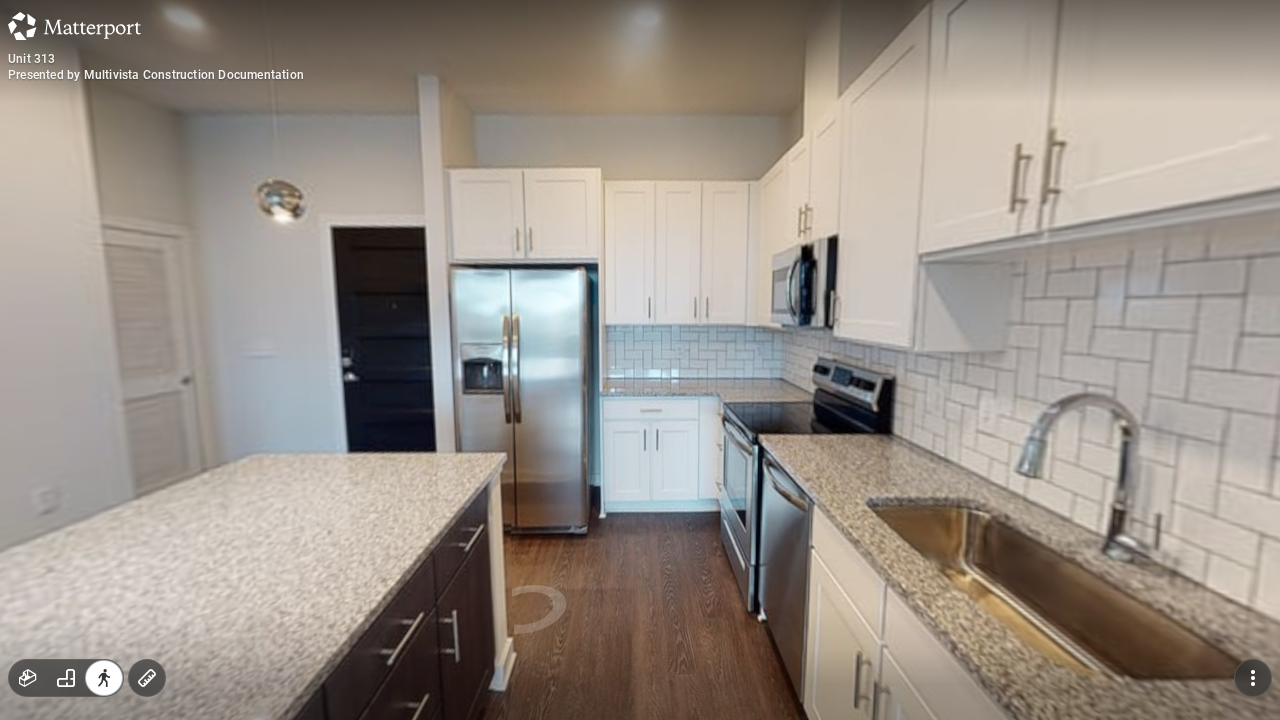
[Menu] (1253, 678)
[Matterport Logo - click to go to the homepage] (74, 26)
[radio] (28, 678)
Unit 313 (32, 59)
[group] (66, 678)
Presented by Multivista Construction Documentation (156, 75)
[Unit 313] (640, 360)
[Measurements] (147, 678)
